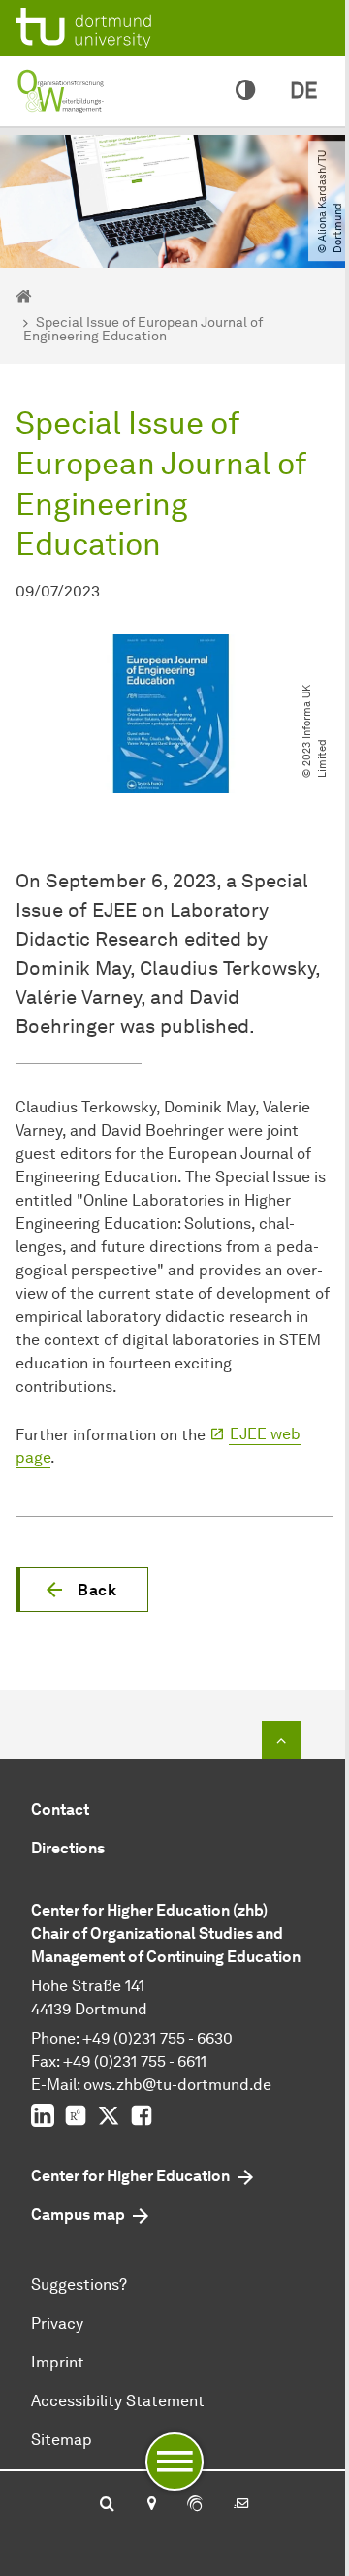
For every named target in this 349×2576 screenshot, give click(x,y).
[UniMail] (241, 2505)
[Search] (107, 2505)
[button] (82, 1590)
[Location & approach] (151, 2505)
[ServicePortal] (195, 2505)
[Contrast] (245, 91)
